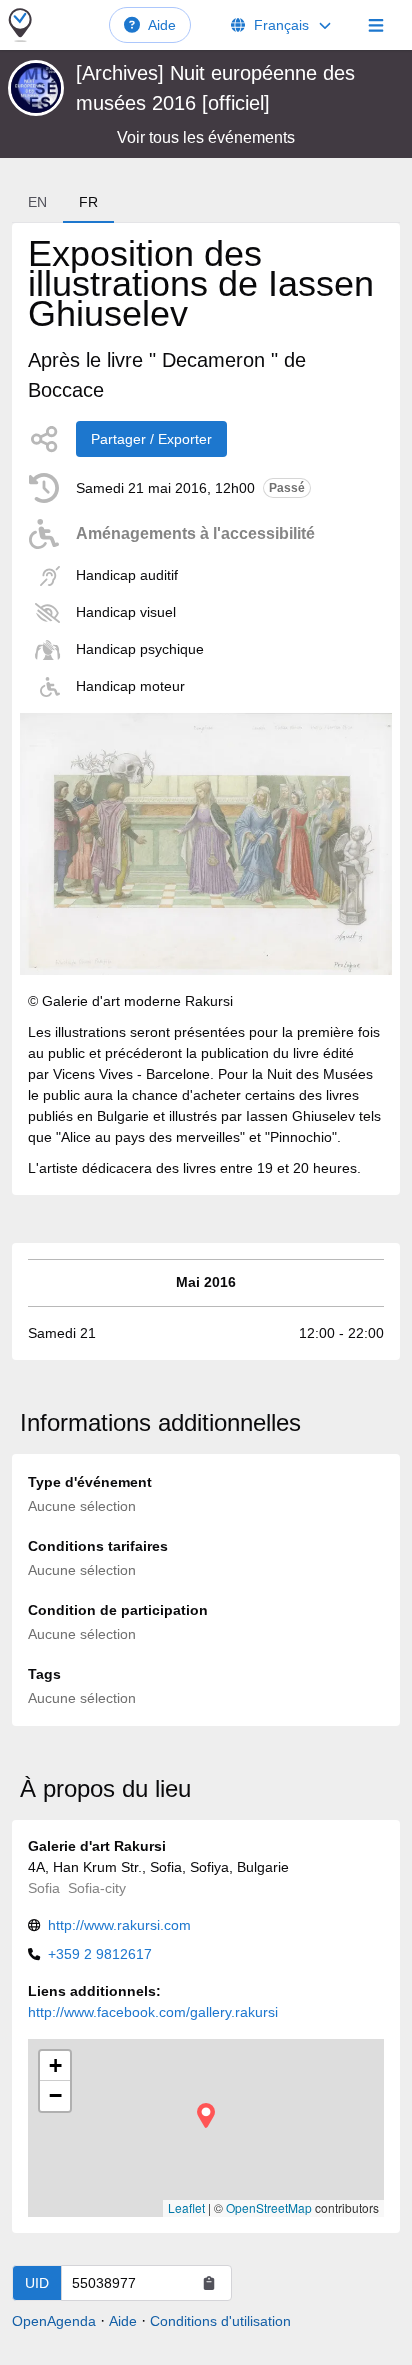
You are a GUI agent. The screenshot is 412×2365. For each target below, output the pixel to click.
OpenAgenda (54, 2321)
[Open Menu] (376, 25)
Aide (162, 25)
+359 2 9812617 (100, 1954)
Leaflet (186, 2207)
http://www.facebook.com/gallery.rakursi (153, 2012)
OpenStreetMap (269, 2207)
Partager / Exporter (151, 439)
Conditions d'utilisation (220, 2321)
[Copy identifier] (209, 2283)
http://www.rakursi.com (119, 1925)
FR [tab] (88, 202)
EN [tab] (37, 202)
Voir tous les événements (206, 137)
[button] (206, 2115)
